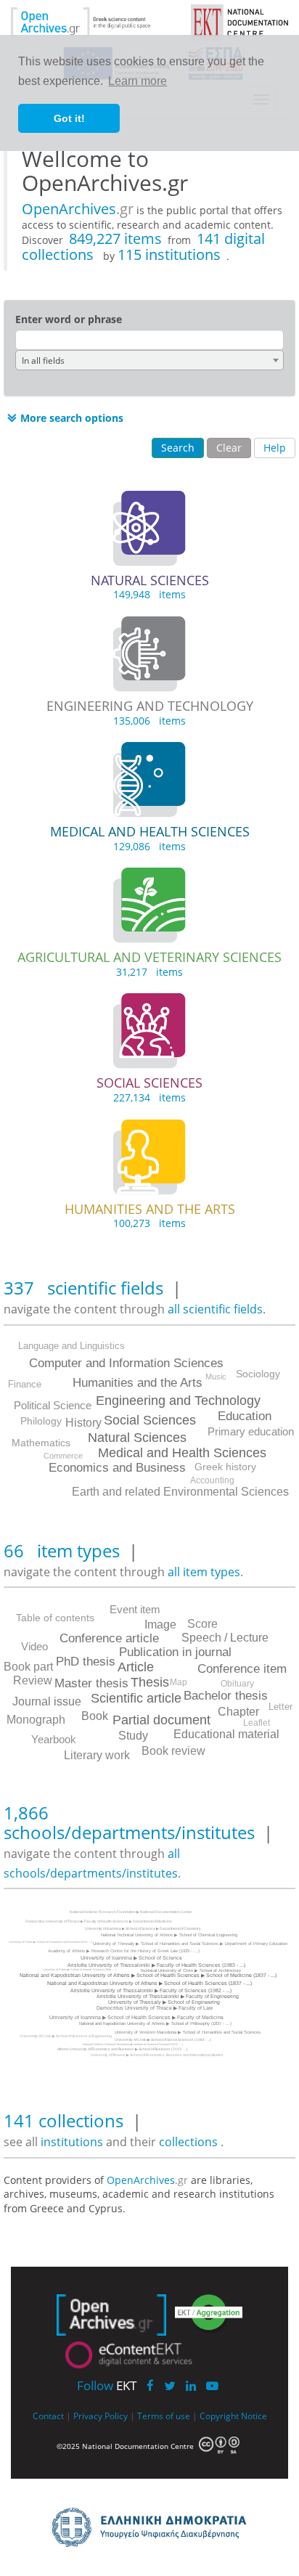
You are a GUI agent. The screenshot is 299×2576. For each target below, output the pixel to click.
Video (34, 1646)
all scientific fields (215, 1309)
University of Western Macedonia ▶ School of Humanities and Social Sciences (188, 2032)
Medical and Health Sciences (182, 1453)
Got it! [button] (69, 118)
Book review (173, 1751)
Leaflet (257, 1723)
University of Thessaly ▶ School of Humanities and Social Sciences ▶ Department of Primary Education (190, 1944)
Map (179, 1682)
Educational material (226, 1734)
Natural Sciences (137, 1438)
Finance (25, 1384)
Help (275, 448)
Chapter (238, 1712)
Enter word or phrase (69, 319)
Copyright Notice (233, 2416)
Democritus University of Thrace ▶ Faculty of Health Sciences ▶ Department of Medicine (99, 1921)
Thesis (150, 1682)
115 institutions (169, 254)
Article (136, 1667)
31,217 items (149, 972)
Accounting (212, 1480)
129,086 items (149, 846)
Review (33, 1680)
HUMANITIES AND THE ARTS (150, 1209)
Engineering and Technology (178, 1401)
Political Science (53, 1405)
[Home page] (93, 21)
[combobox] (149, 360)
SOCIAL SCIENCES (149, 1083)
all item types (204, 1572)
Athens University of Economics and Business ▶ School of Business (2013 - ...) (123, 2049)
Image (160, 1625)
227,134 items (149, 1097)
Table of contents (55, 1618)
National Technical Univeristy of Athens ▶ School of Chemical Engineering (169, 1935)
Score (202, 1624)
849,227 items (115, 239)
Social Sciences (150, 1420)
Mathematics (41, 1443)
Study (133, 1736)
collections (188, 2142)
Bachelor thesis (226, 1696)
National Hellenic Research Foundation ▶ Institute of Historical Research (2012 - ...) (133, 2044)
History (83, 1423)
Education (245, 1416)
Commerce (63, 1456)
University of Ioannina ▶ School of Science (131, 1958)
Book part (28, 1667)
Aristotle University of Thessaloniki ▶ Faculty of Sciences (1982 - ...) (151, 1990)
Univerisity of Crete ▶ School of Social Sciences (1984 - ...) (163, 2039)
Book (95, 1716)
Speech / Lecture (225, 1638)
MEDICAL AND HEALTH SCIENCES (150, 831)
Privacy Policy (101, 2416)
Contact (48, 2416)
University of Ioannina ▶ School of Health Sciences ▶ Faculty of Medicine (136, 2017)
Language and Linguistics (71, 1346)
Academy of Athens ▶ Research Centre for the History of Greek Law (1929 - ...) (124, 1951)
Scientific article (136, 1698)
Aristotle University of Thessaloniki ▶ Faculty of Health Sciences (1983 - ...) (156, 1965)
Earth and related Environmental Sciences (180, 1492)
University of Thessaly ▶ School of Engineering (164, 2002)
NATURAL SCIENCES (150, 580)
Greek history (225, 1467)
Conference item (242, 1669)
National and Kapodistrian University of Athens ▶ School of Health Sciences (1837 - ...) (149, 1983)
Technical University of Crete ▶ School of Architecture (191, 1970)
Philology (41, 1421)
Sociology (258, 1374)
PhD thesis (86, 1662)
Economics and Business (117, 1468)
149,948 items (149, 594)
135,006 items (149, 721)
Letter (280, 1707)
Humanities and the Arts (138, 1383)
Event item (135, 1609)
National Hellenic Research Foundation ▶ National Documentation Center (131, 1912)
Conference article (109, 1638)
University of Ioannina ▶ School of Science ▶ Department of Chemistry (143, 1928)
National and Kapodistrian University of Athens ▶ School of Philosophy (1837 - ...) (155, 2023)
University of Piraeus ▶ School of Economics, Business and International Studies (157, 2055)
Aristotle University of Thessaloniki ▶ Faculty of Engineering (168, 1996)
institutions (73, 2142)
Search (178, 448)
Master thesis (91, 1683)
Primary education (251, 1431)
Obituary (237, 1684)
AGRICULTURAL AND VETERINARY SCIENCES (149, 957)
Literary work (97, 1755)
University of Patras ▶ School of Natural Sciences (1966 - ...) (79, 1969)
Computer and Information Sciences (126, 1363)
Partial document (161, 1720)
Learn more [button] (138, 81)
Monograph (36, 1720)
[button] (64, 418)
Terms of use (164, 2416)
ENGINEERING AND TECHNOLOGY (150, 706)
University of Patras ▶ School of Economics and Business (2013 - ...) (50, 1942)
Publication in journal (175, 1652)
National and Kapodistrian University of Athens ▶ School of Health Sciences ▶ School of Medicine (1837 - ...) (148, 1975)
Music (216, 1377)
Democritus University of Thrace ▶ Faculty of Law (155, 2008)
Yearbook (54, 1739)
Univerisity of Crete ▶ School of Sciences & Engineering (66, 2036)
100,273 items (149, 1223)
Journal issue (47, 1701)
